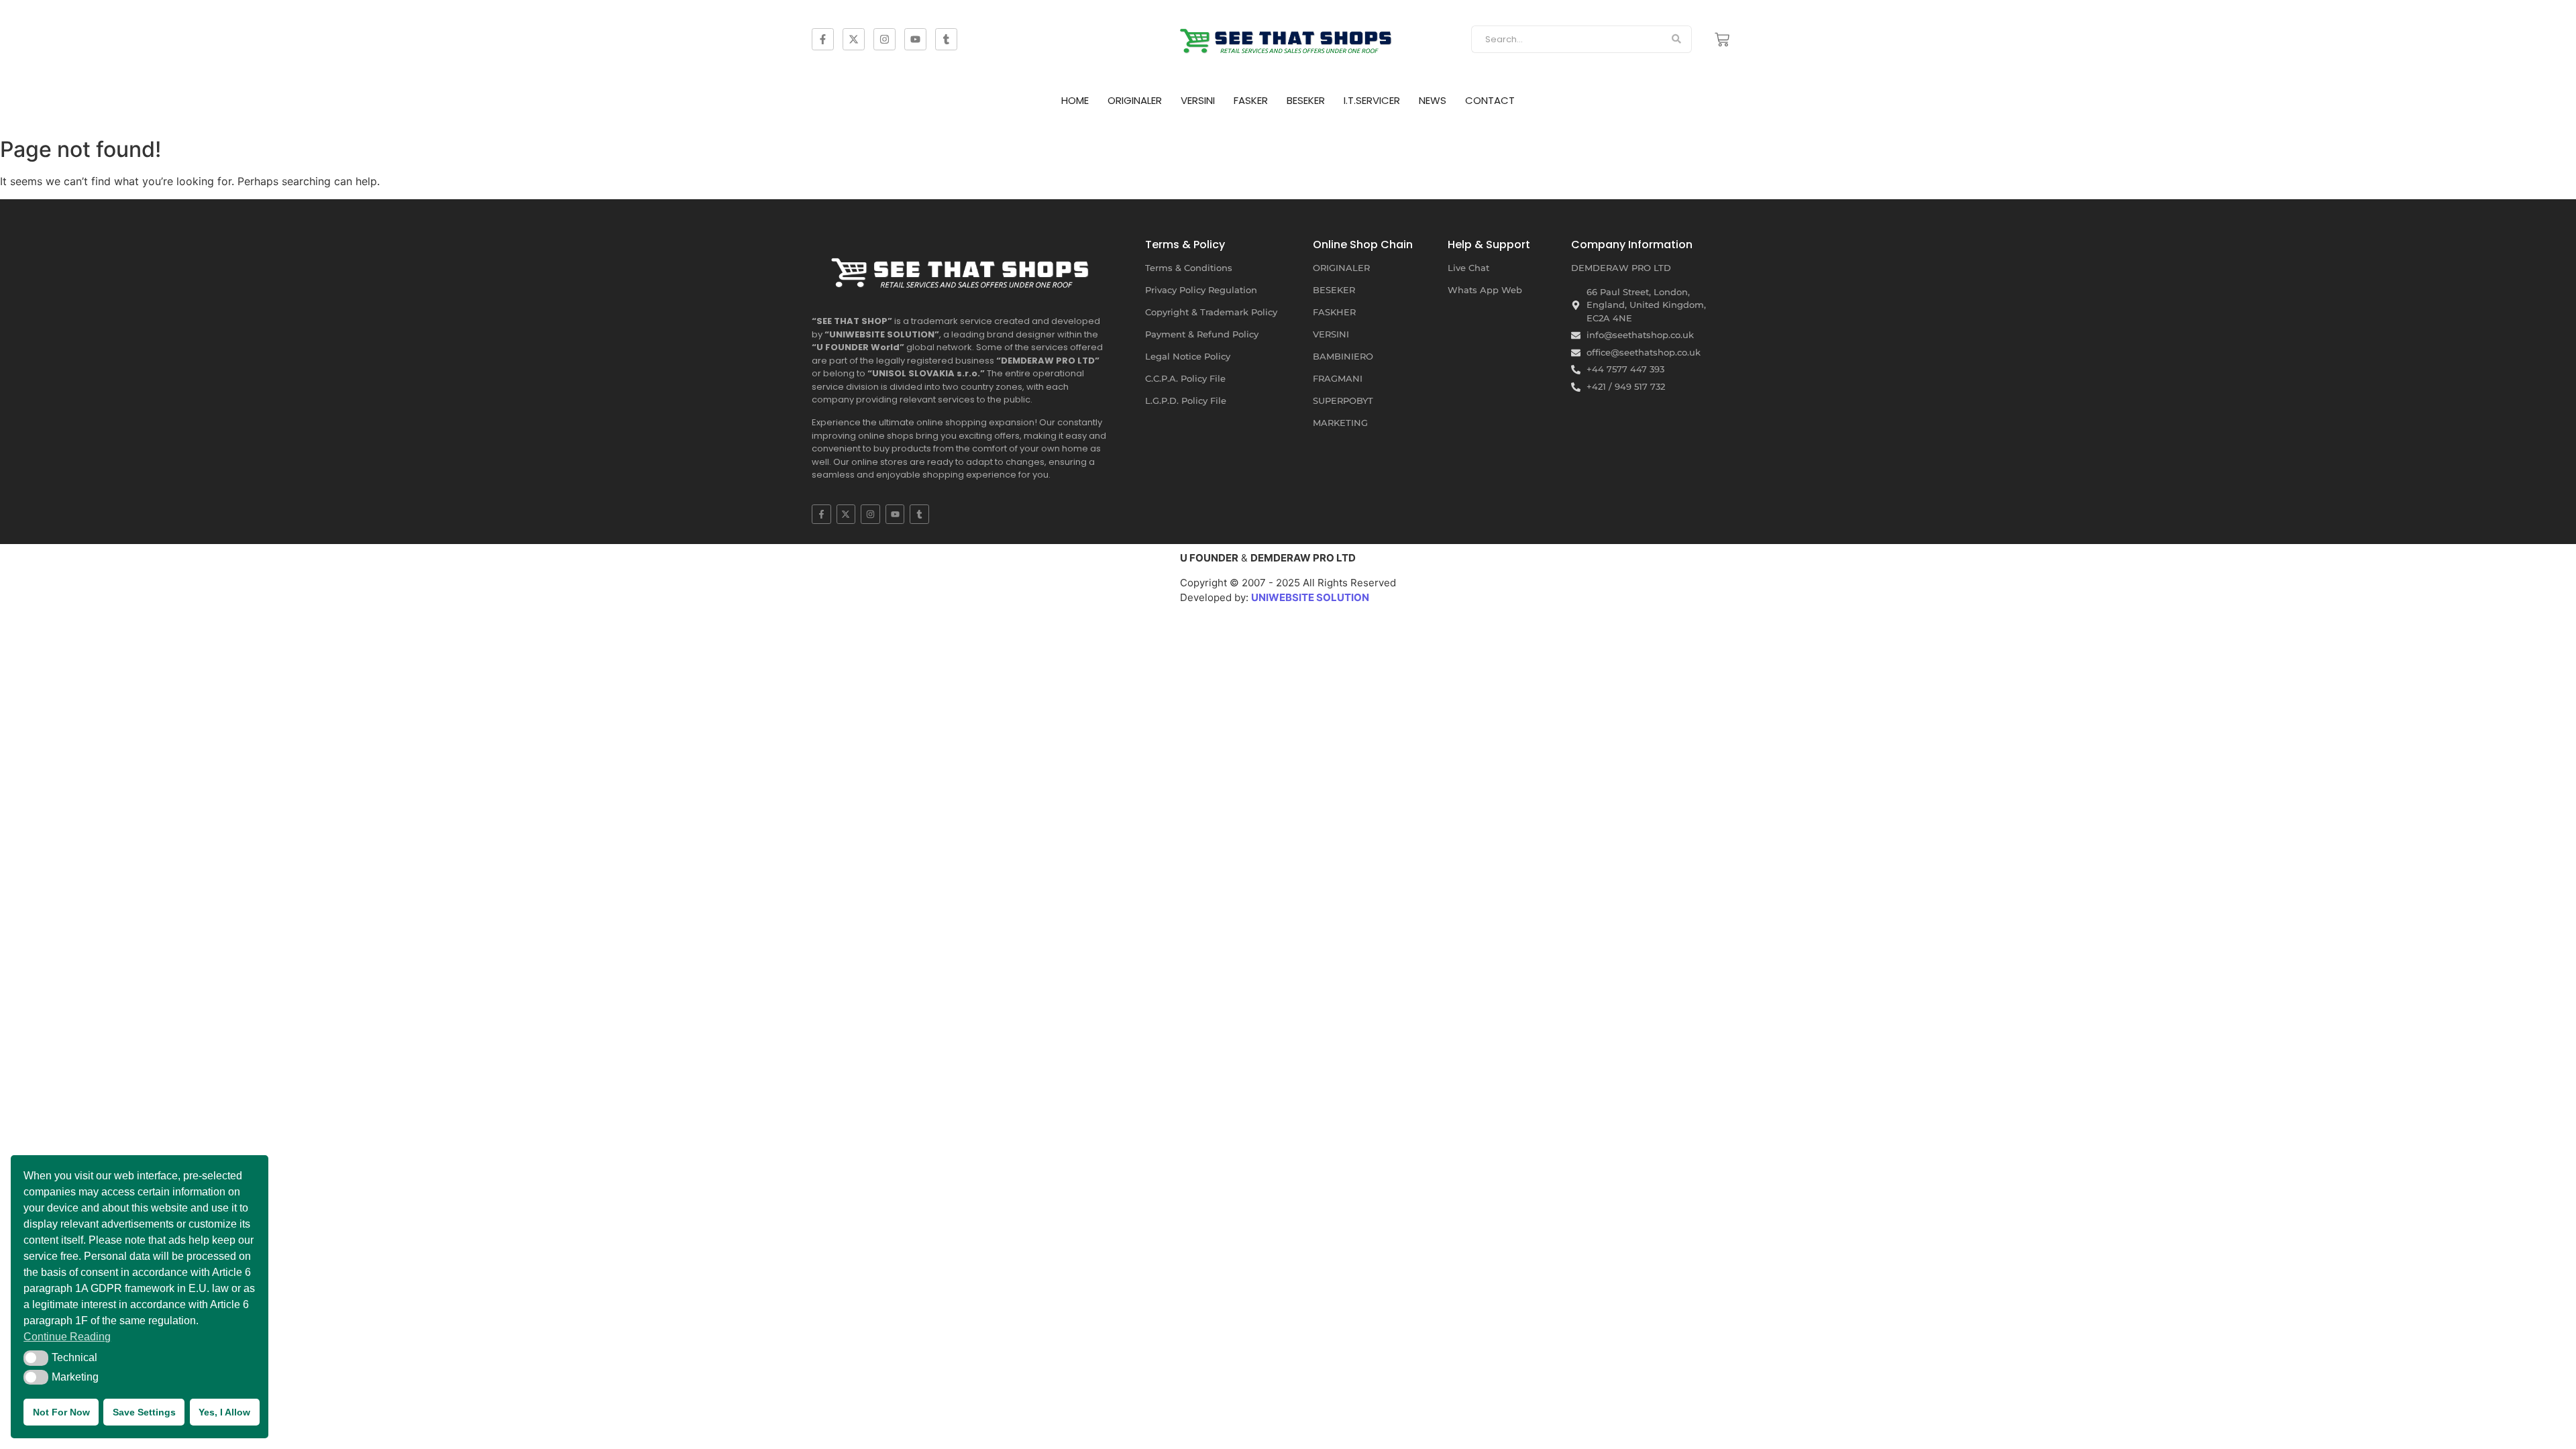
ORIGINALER (1135, 100)
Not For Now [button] (61, 1412)
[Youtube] (915, 39)
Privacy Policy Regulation (1201, 290)
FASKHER (1334, 312)
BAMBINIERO (1343, 356)
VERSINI (1198, 100)
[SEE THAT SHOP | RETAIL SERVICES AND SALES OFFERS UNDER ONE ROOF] (963, 268)
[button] (36, 1358)
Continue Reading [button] (67, 1337)
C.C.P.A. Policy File (1185, 378)
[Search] (1677, 40)
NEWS (1433, 100)
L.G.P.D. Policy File (1186, 400)
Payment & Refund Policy (1202, 334)
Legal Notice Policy (1188, 356)
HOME (1075, 100)
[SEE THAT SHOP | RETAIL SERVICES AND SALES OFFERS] (1288, 37)
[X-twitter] (854, 39)
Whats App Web (1485, 290)
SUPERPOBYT (1343, 400)
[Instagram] (884, 39)
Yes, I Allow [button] (224, 1412)
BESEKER (1306, 100)
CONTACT (1490, 100)
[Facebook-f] (823, 39)
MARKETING (1340, 423)
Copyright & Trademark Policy (1211, 312)
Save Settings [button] (144, 1412)
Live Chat (1468, 268)
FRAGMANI (1338, 378)
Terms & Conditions (1189, 268)
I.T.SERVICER (1372, 100)
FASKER (1251, 100)
